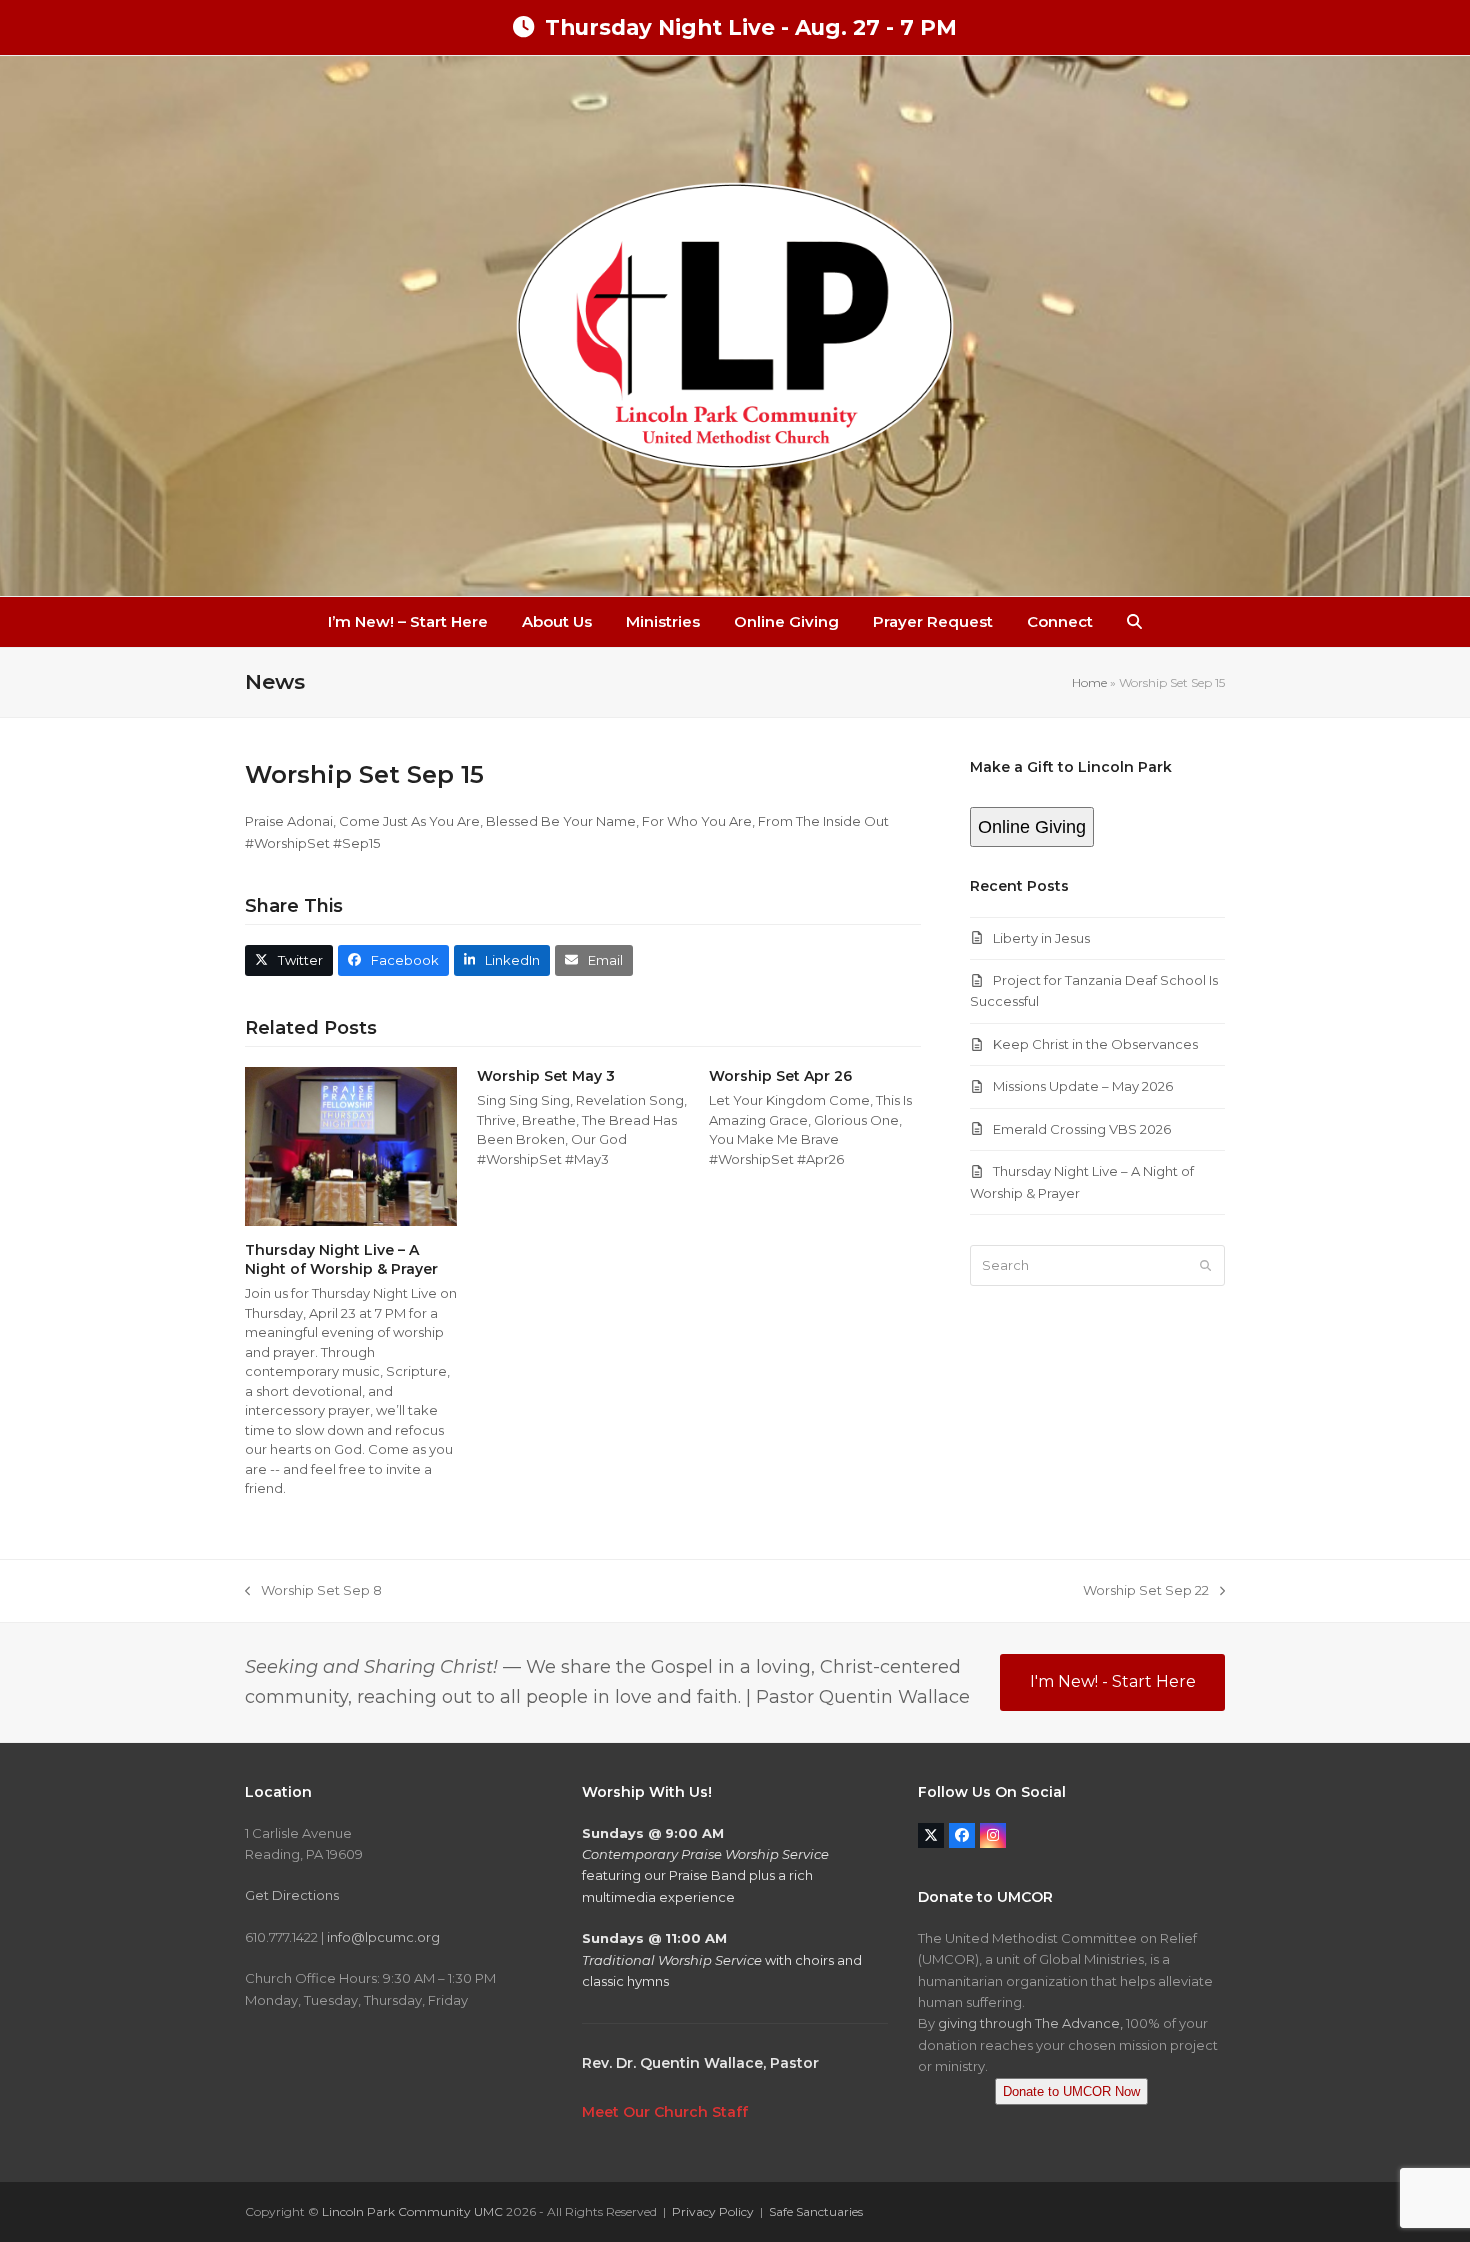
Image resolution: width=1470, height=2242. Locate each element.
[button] (1134, 622)
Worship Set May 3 (546, 1076)
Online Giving (1032, 827)
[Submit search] (1205, 1266)
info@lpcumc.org (383, 1937)
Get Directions (292, 1895)
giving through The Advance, (1030, 2023)
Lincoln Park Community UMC (412, 2211)
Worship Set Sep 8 (313, 1591)
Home (1089, 682)
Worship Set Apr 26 (780, 1076)
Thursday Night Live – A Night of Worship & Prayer (341, 1259)
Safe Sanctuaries (816, 2211)
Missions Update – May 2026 (1083, 1086)
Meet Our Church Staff (665, 2112)
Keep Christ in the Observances (1095, 1044)
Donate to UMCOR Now (1071, 2091)
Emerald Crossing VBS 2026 (1082, 1129)
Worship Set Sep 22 (1146, 1591)
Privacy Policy (713, 2211)
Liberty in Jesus (1041, 938)
